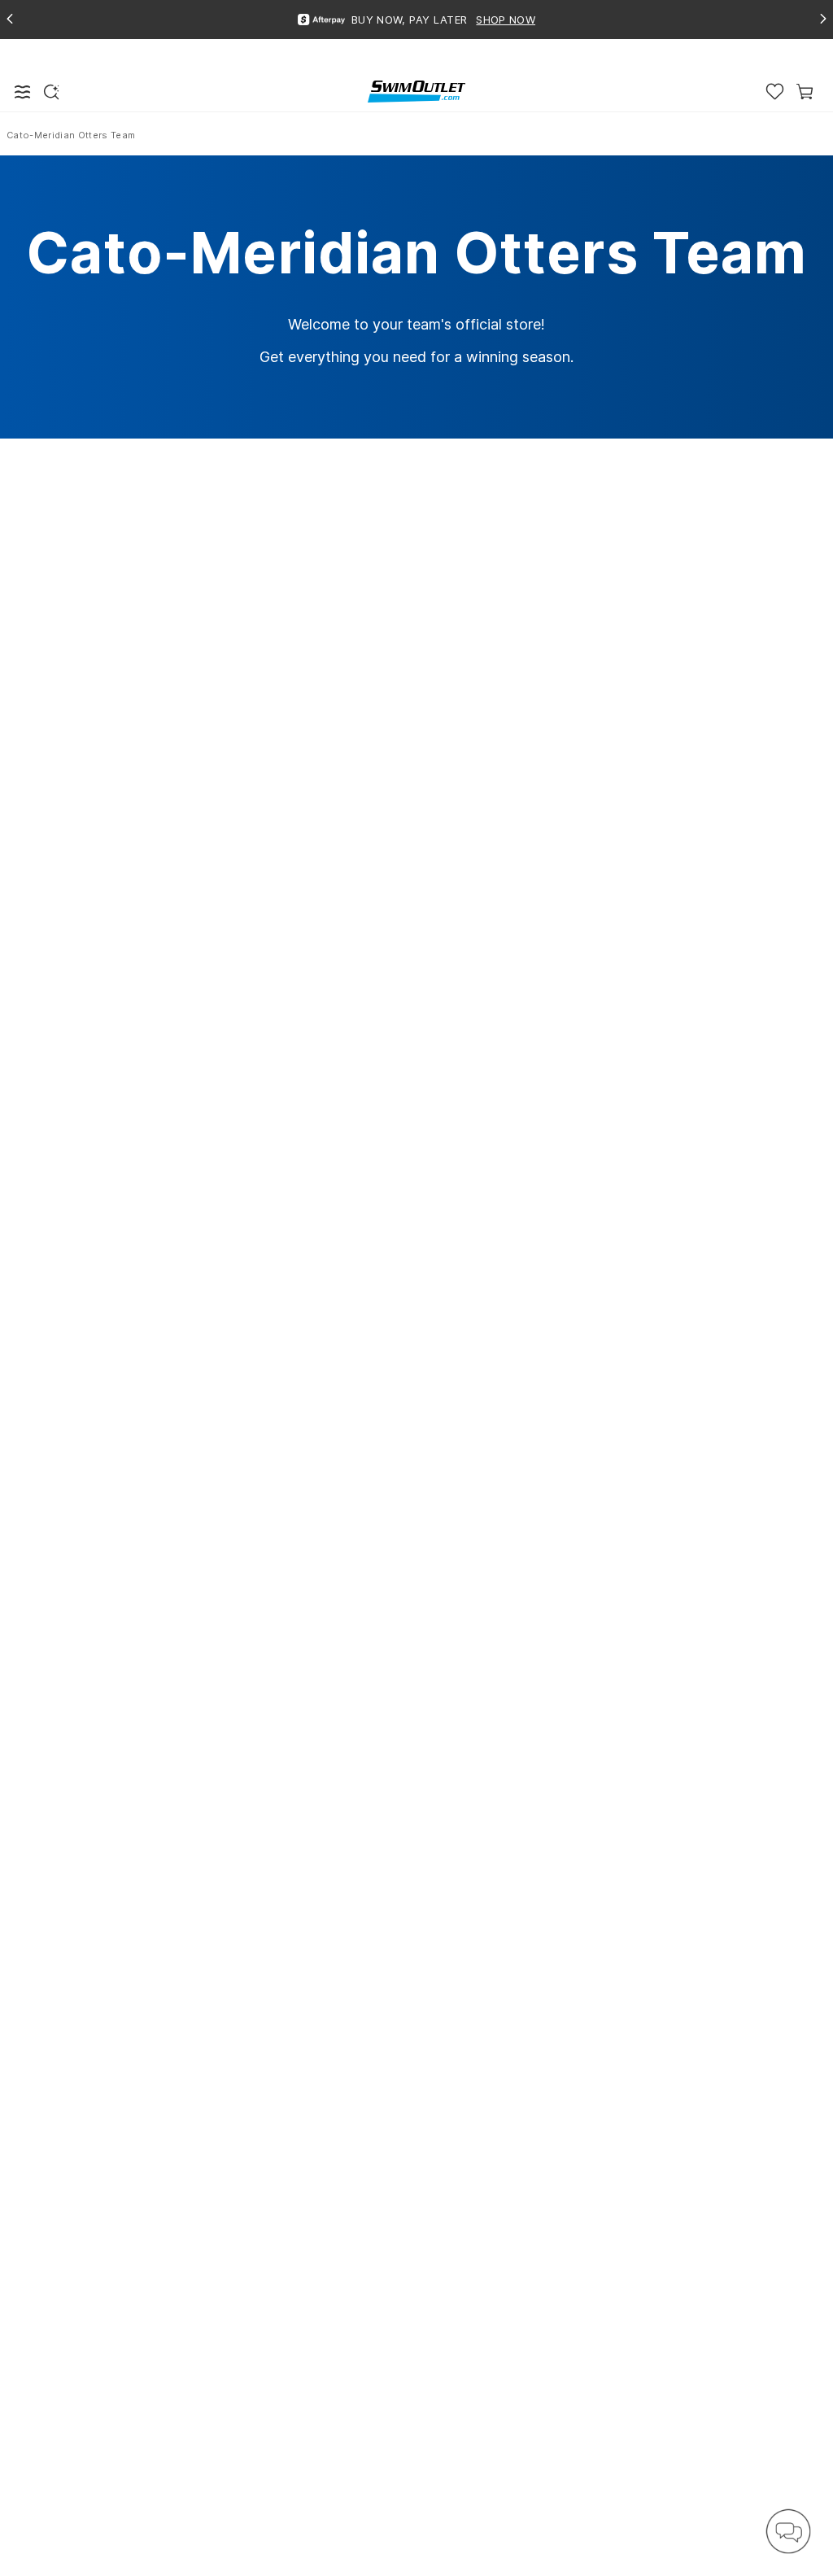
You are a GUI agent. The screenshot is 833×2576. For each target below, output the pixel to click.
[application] (788, 2531)
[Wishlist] (775, 92)
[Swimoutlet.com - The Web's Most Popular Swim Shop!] (416, 91)
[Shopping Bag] (805, 92)
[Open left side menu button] (23, 92)
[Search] (51, 92)
